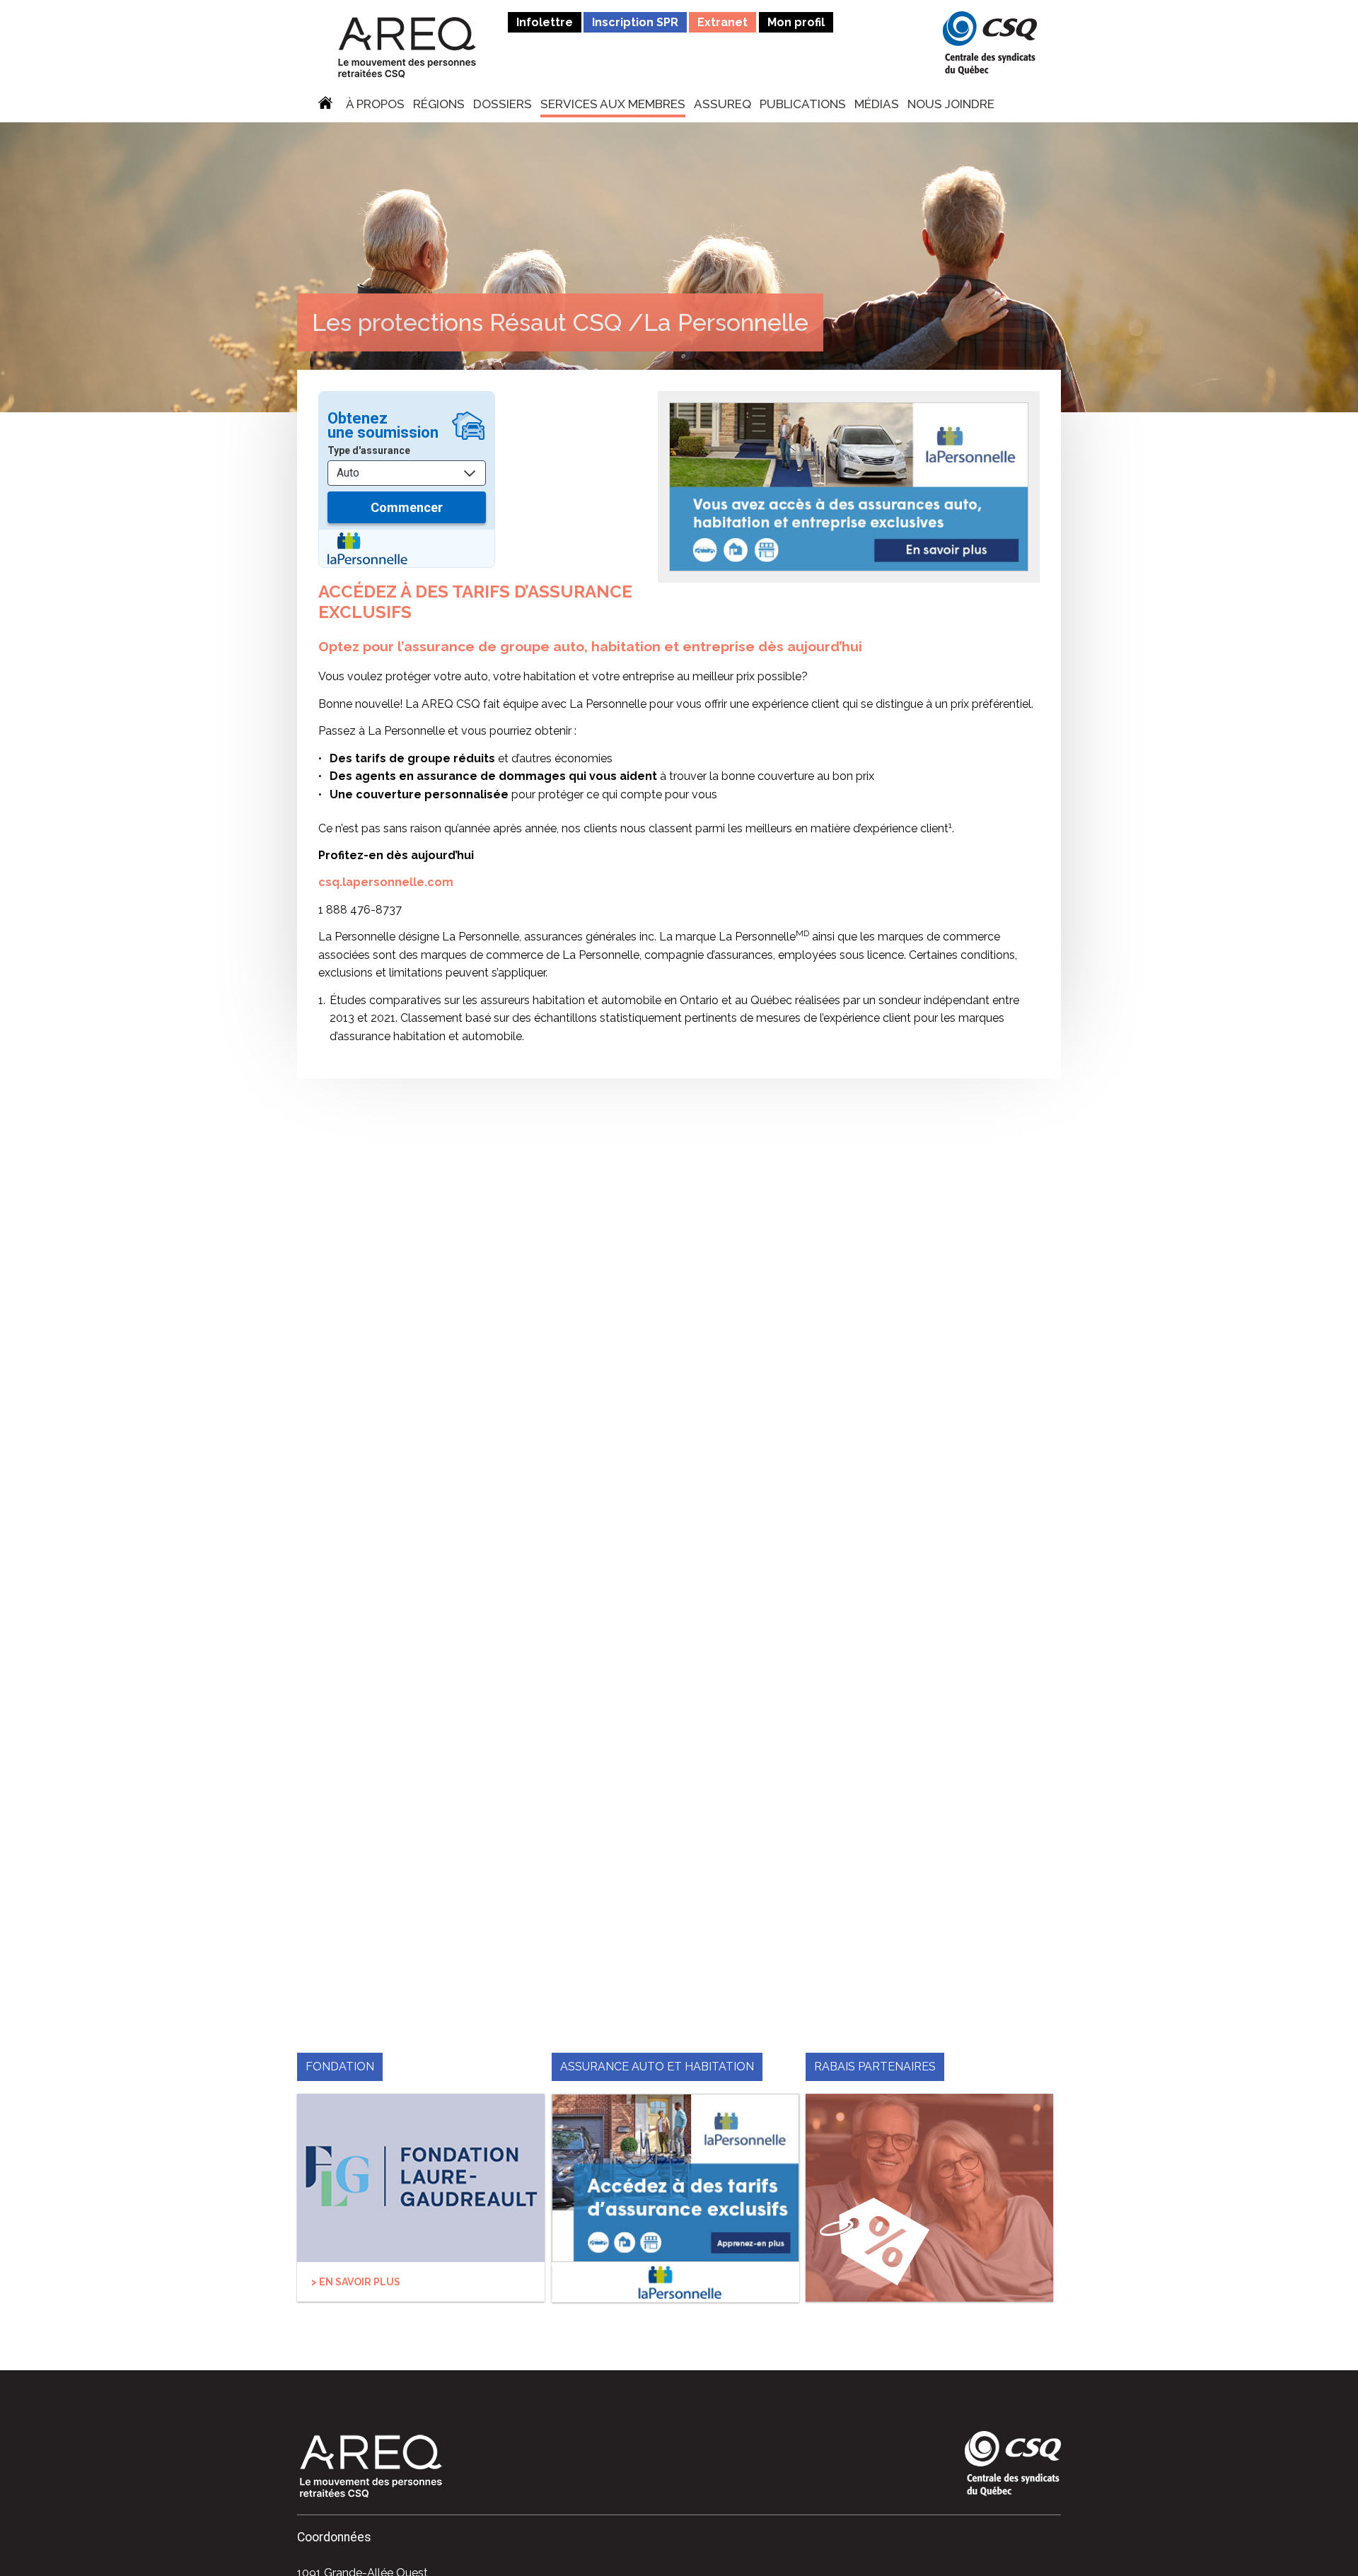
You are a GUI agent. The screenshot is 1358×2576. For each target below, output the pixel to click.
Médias (877, 105)
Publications (803, 105)
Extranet (722, 22)
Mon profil (796, 22)
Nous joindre (951, 105)
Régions (439, 105)
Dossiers (503, 105)
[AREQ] (407, 47)
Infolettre (545, 22)
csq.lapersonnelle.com (386, 882)
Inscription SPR (635, 22)
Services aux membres (613, 105)
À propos (375, 105)
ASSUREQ (722, 105)
